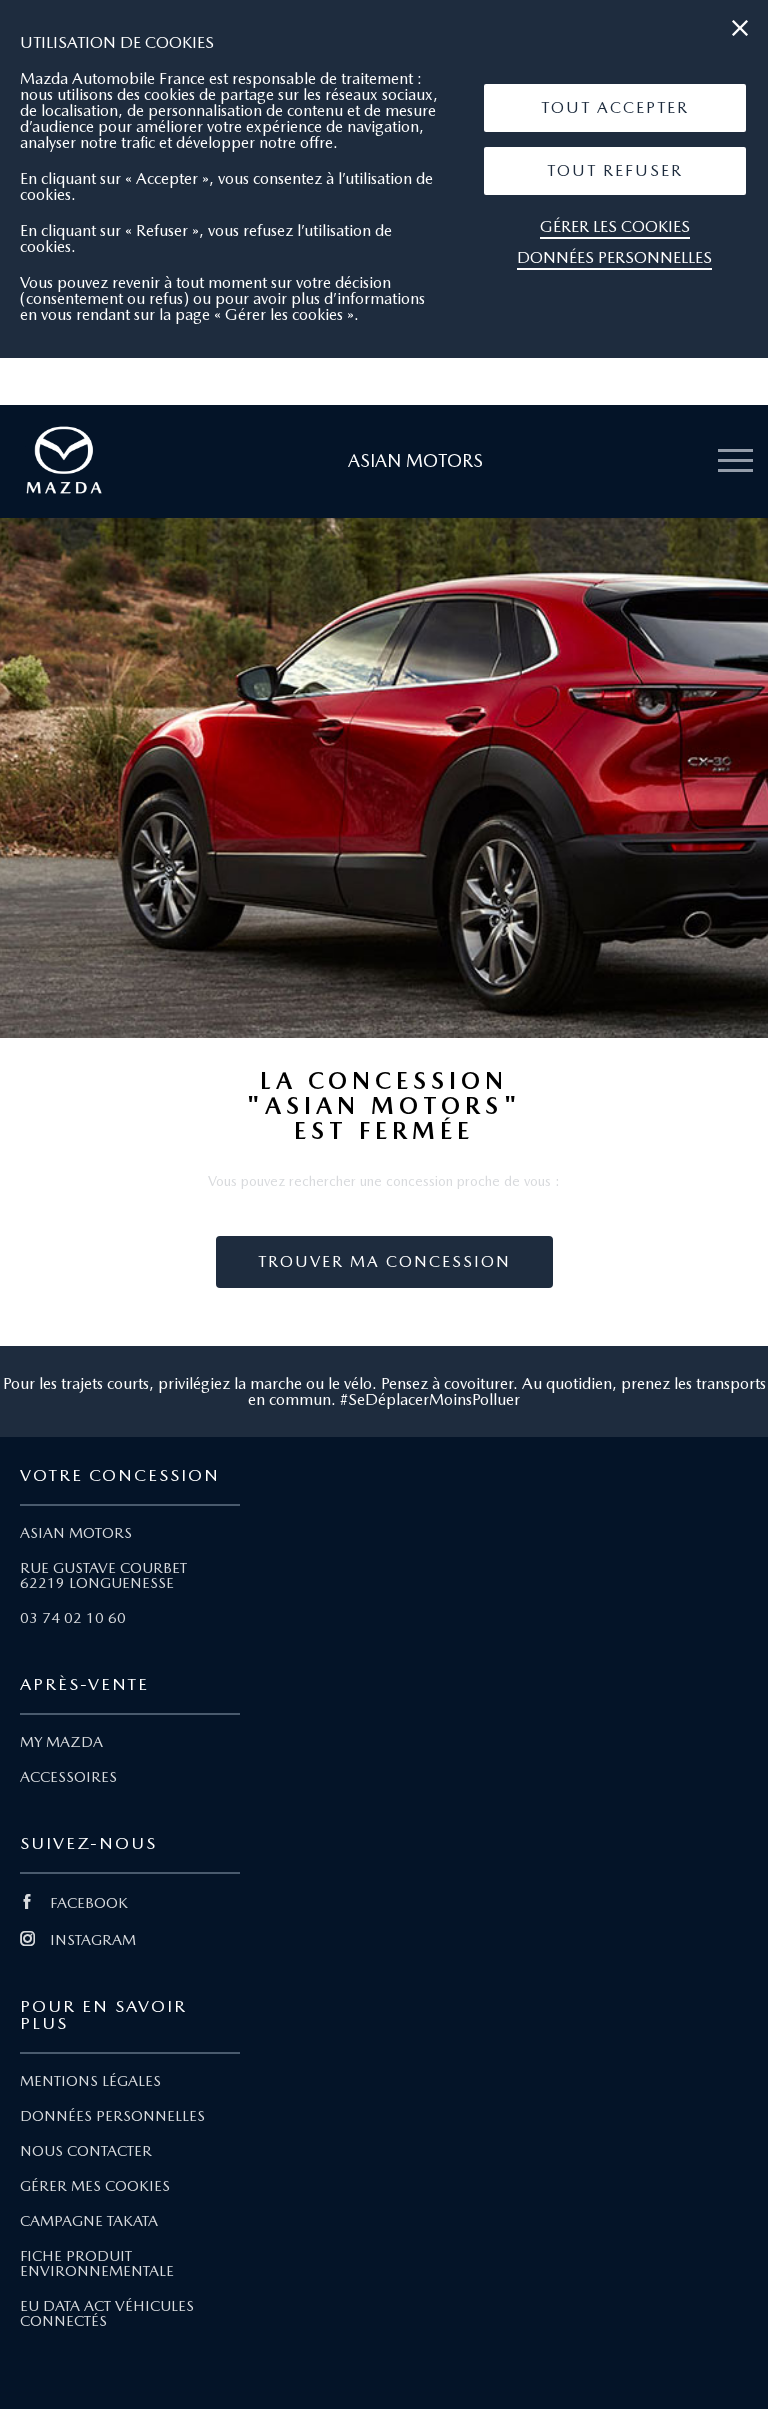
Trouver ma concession (384, 1261)
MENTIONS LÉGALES (90, 2081)
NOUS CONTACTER (86, 2151)
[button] (615, 108)
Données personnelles (614, 257)
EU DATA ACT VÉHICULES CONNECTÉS (107, 2313)
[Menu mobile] (735, 461)
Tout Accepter (615, 107)
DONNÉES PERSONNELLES (112, 2116)
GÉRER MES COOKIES (95, 2186)
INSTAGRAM (93, 1940)
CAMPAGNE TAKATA (89, 2221)
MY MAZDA (61, 1742)
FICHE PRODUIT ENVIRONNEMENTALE (97, 2263)
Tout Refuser (615, 170)
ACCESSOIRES (68, 1777)
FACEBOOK (89, 1903)
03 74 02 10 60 (73, 1618)
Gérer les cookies (615, 226)
